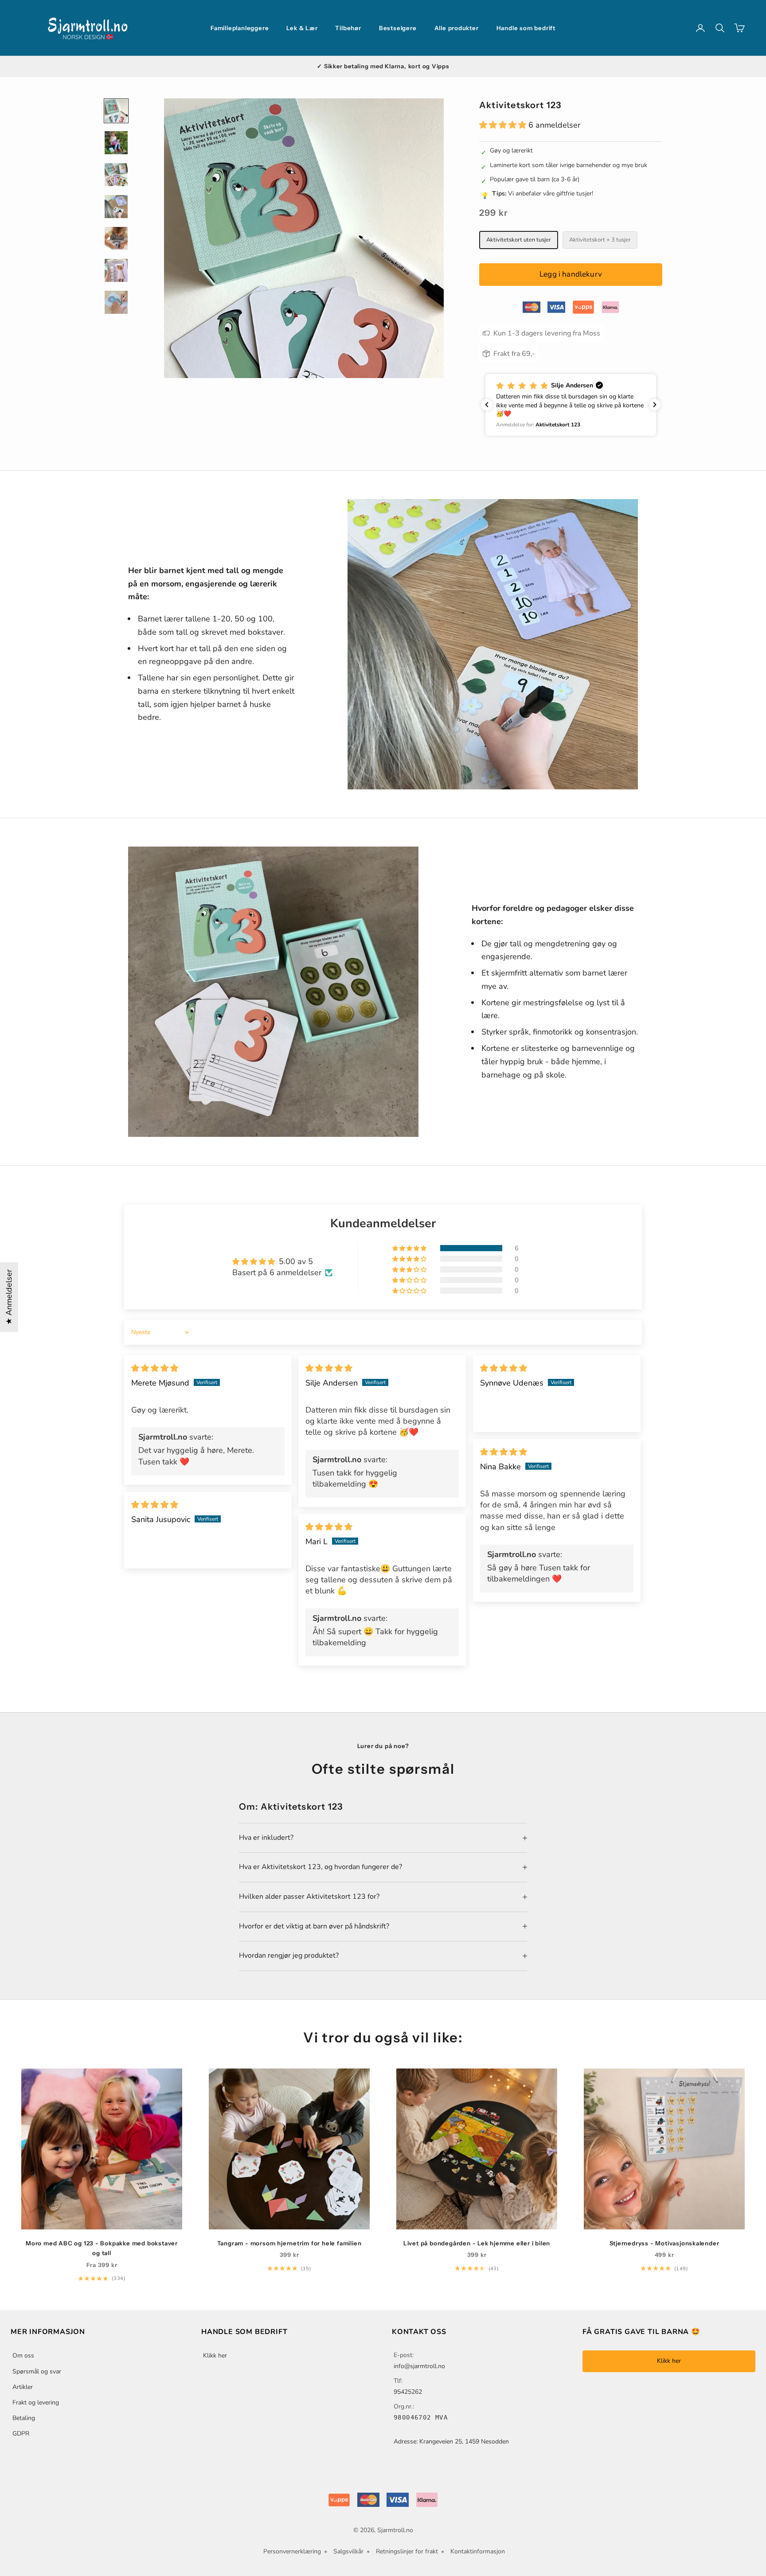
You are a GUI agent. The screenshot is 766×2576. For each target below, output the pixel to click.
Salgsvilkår (348, 2551)
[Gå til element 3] (116, 175)
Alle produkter (457, 28)
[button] (504, 125)
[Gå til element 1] (116, 111)
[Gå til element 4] (116, 207)
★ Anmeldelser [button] (9, 1297)
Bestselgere (398, 28)
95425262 (408, 2392)
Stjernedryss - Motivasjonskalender (664, 2243)
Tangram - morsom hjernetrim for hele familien (289, 2243)
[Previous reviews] (487, 405)
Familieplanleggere (240, 28)
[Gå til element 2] (116, 143)
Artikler (23, 2387)
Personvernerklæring (292, 2551)
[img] (155, 1368)
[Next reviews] (655, 405)
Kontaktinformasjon (478, 2551)
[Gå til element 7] (116, 302)
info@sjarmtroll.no (419, 2366)
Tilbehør (348, 28)
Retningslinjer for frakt (407, 2551)
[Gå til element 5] (116, 238)
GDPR (21, 2434)
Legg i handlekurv (571, 274)
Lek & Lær (302, 28)
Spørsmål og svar (37, 2371)
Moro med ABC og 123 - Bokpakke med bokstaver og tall (102, 2248)
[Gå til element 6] (116, 270)
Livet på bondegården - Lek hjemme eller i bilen (477, 2243)
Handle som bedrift (526, 28)
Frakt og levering (36, 2402)
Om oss (23, 2355)
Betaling (24, 2418)
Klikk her (215, 2355)
